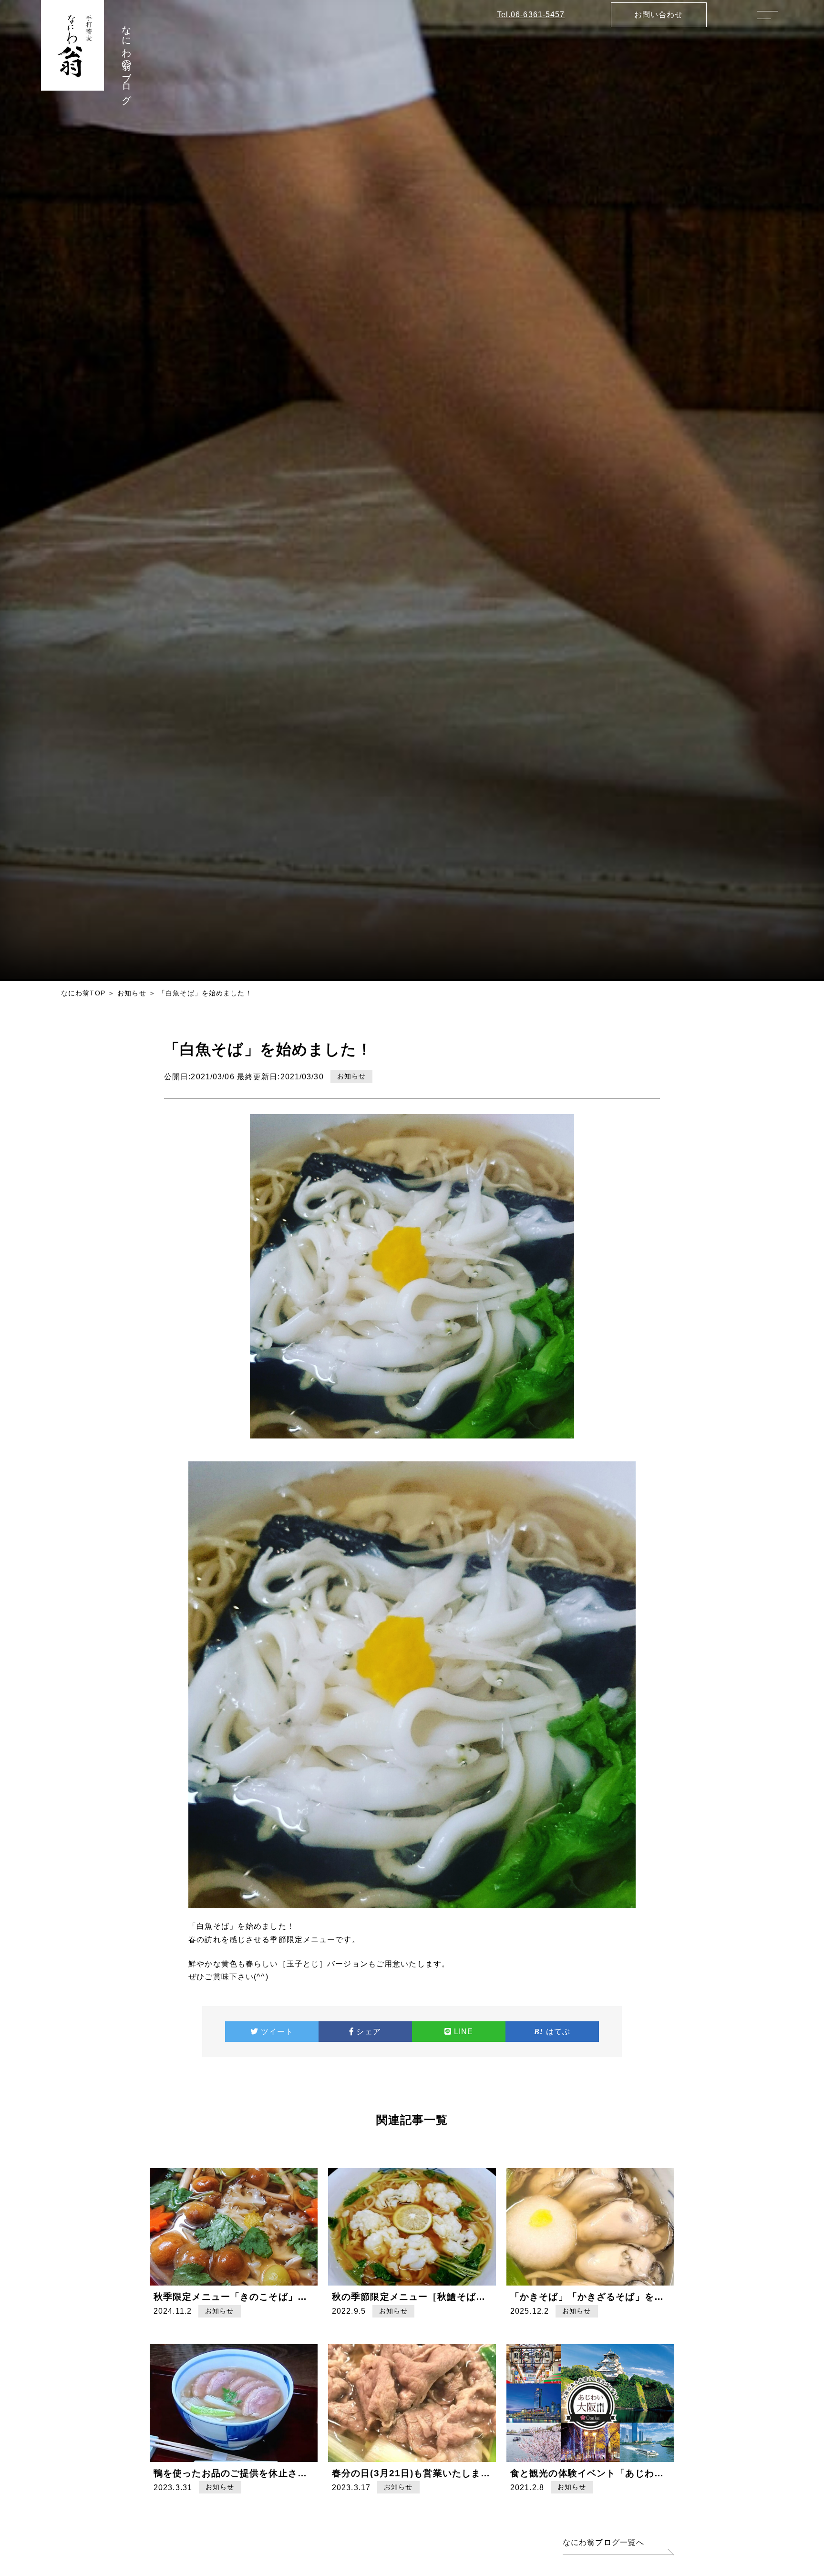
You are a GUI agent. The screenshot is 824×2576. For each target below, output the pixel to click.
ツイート (277, 2032)
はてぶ (558, 2032)
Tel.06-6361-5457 (531, 15)
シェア (368, 2032)
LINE (463, 2032)
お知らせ (132, 993)
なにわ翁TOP (83, 993)
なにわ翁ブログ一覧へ (603, 2542)
